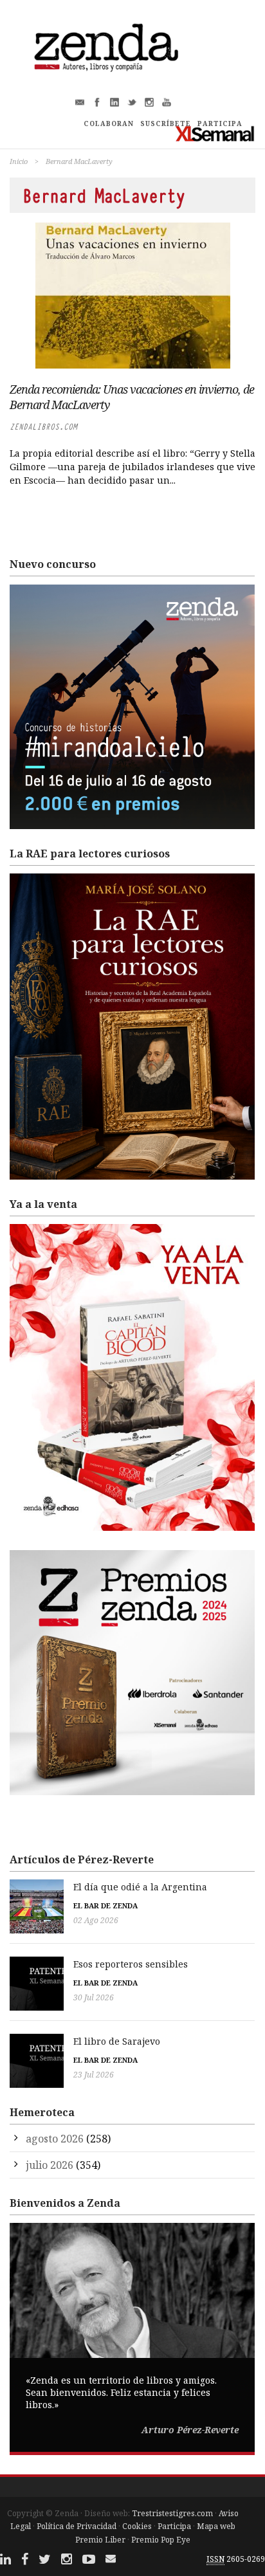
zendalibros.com (43, 427)
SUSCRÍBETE (166, 123)
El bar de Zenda (105, 1905)
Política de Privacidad (77, 2526)
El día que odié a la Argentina (140, 1887)
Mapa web (216, 2526)
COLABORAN (109, 123)
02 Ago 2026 (96, 1920)
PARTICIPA (220, 123)
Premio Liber (100, 2540)
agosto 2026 (55, 2139)
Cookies (137, 2526)
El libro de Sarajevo (117, 2041)
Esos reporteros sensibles (131, 1964)
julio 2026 (50, 2165)
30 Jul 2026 (94, 1997)
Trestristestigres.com (172, 2513)
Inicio (19, 161)
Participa (174, 2526)
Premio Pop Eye (161, 2540)
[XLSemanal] (215, 133)
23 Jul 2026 (94, 2075)
